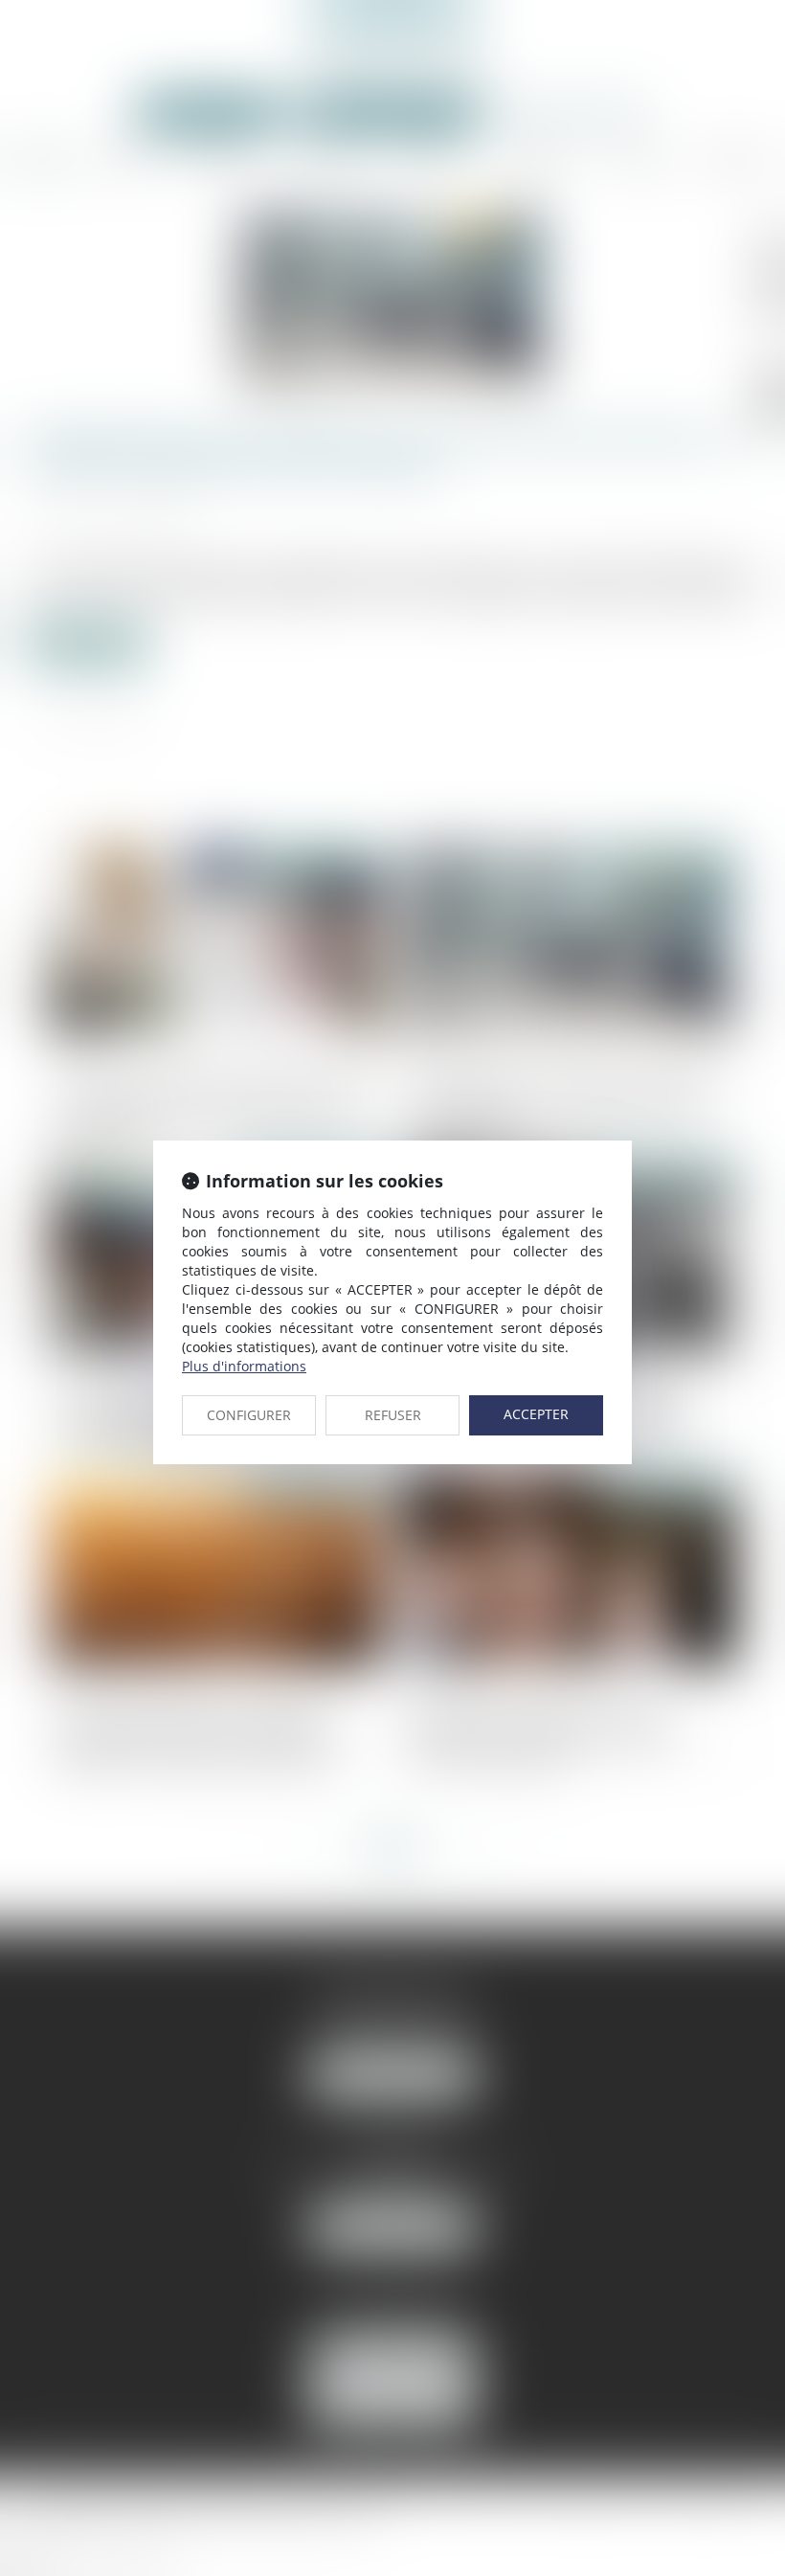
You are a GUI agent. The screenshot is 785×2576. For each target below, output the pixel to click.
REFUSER (393, 1415)
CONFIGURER (249, 1415)
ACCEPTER (536, 1414)
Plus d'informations (244, 1366)
